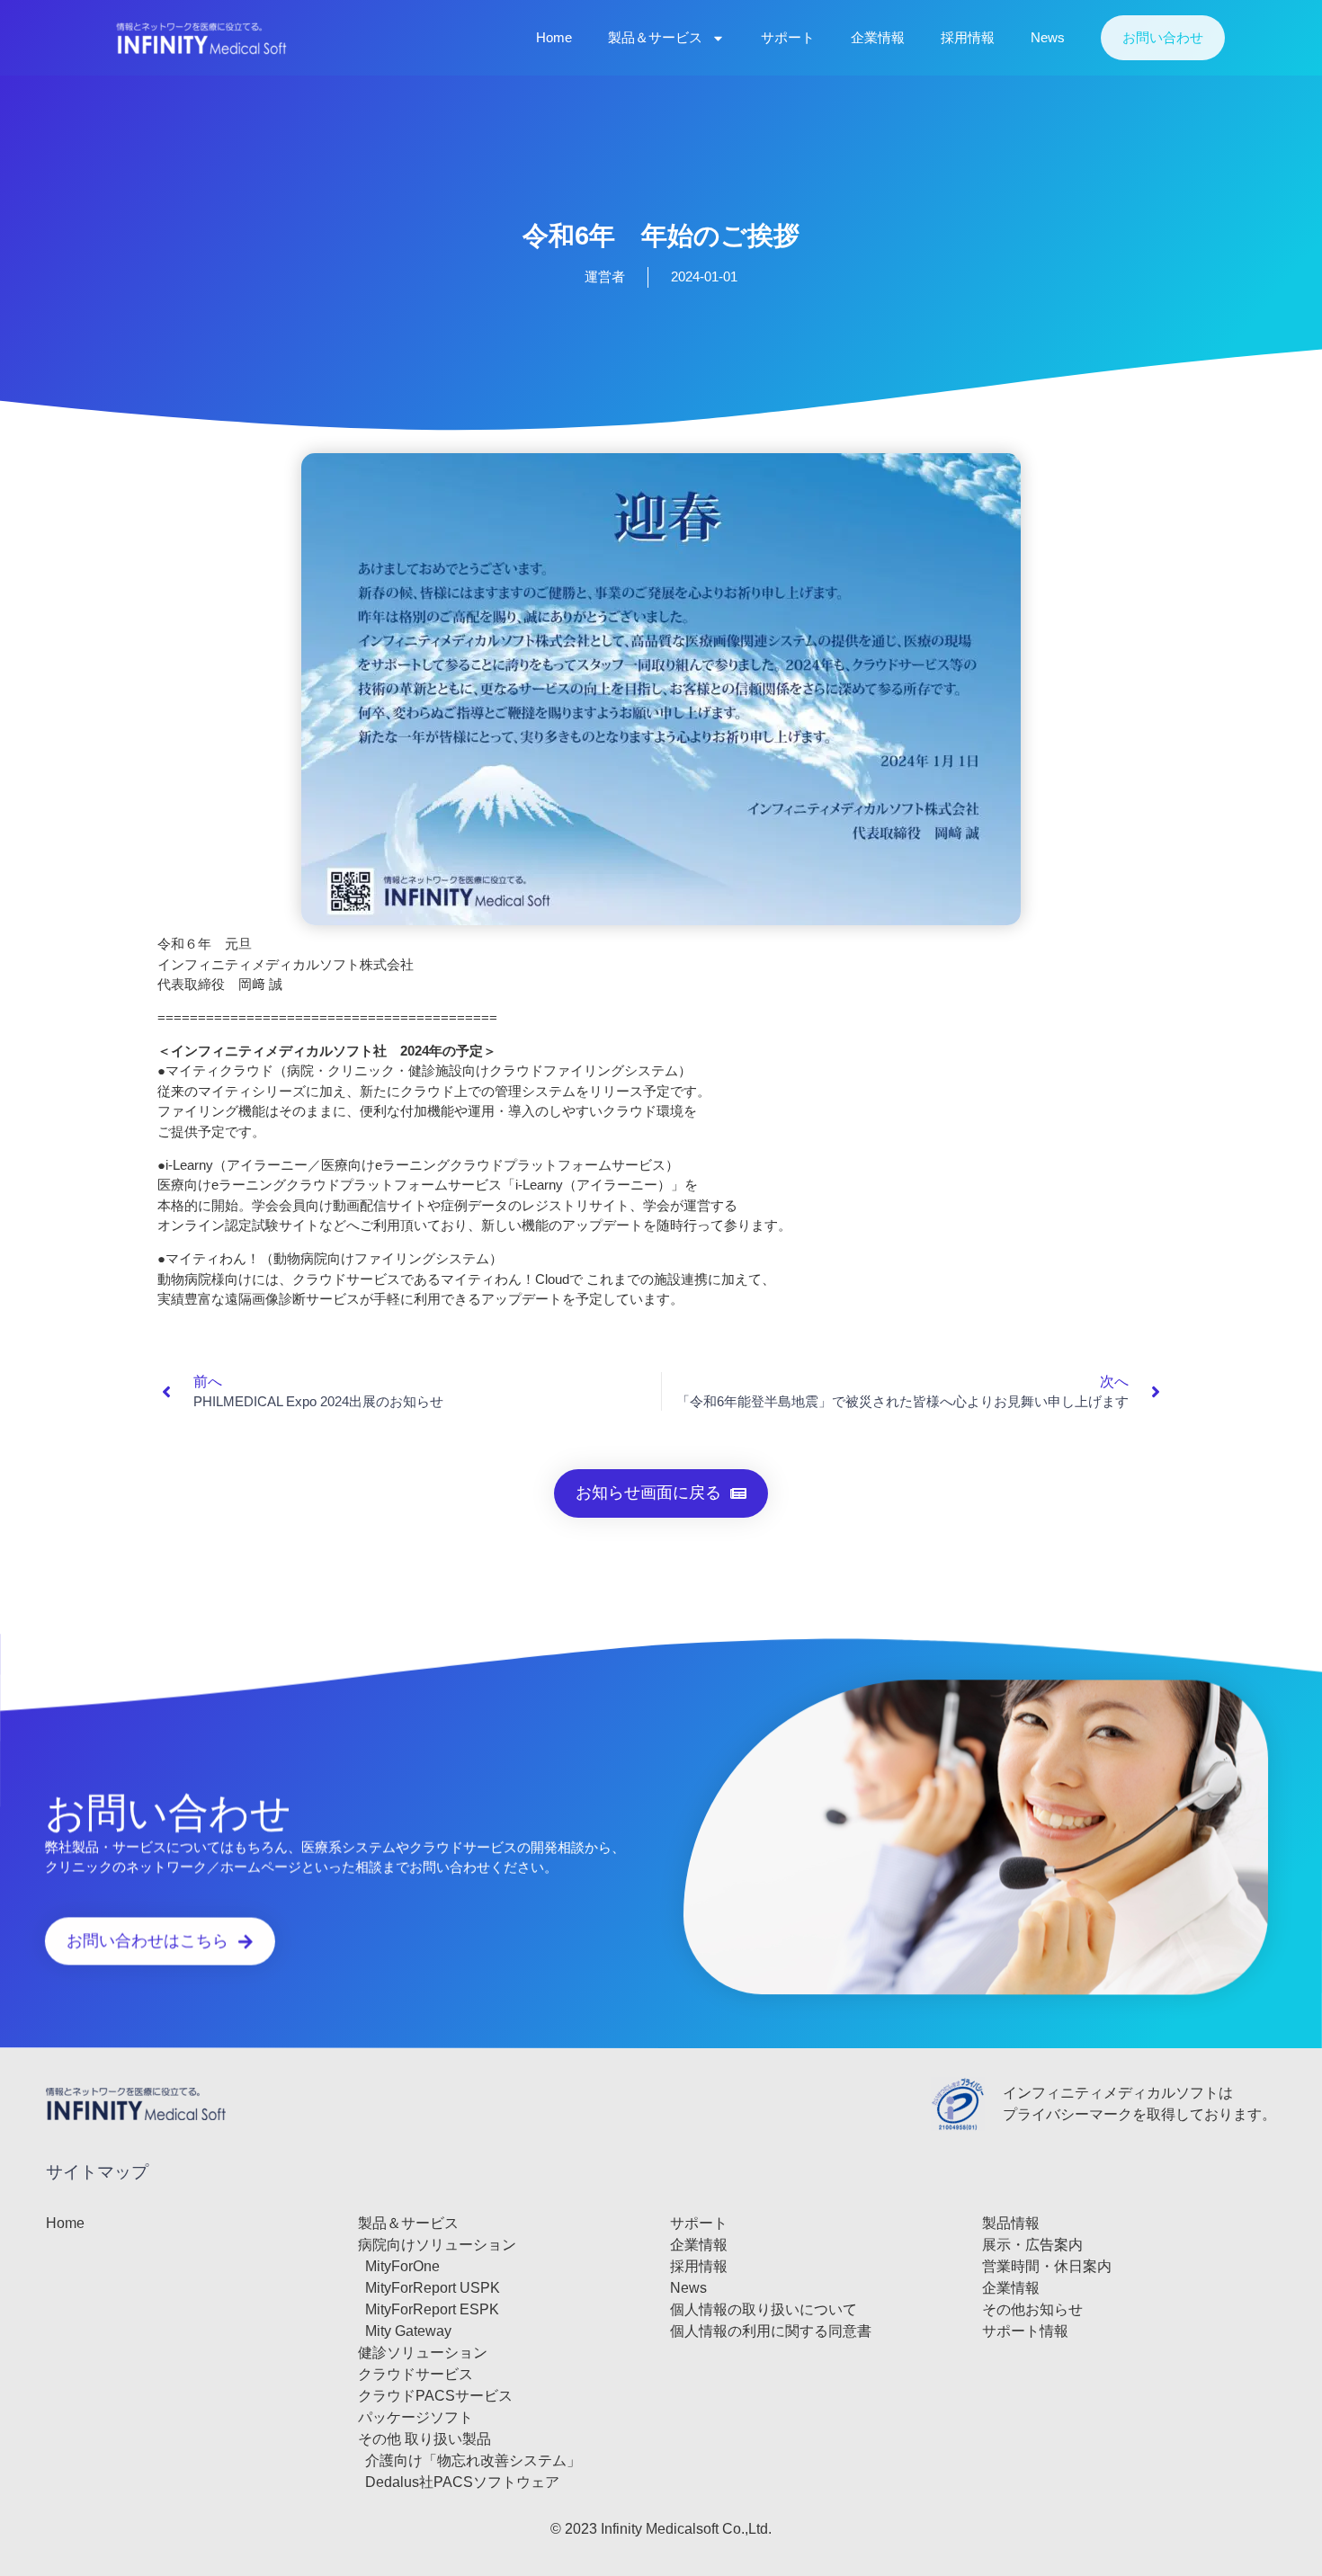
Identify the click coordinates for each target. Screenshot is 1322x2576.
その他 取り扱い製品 (424, 2439)
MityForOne (402, 2266)
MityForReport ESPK (432, 2309)
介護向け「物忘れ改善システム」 (473, 2460)
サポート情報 (1025, 2331)
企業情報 (878, 37)
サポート (788, 37)
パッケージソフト (415, 2417)
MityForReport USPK (433, 2288)
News (1048, 37)
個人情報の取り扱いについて (764, 2309)
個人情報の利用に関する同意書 (771, 2331)
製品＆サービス (655, 37)
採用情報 (968, 37)
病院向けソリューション (437, 2245)
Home (554, 37)
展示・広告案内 (1032, 2245)
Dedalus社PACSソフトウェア (462, 2482)
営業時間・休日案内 (1047, 2266)
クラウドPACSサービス (435, 2396)
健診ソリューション (423, 2353)
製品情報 (1011, 2223)
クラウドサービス (415, 2374)
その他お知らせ (1032, 2309)
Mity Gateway (408, 2331)
